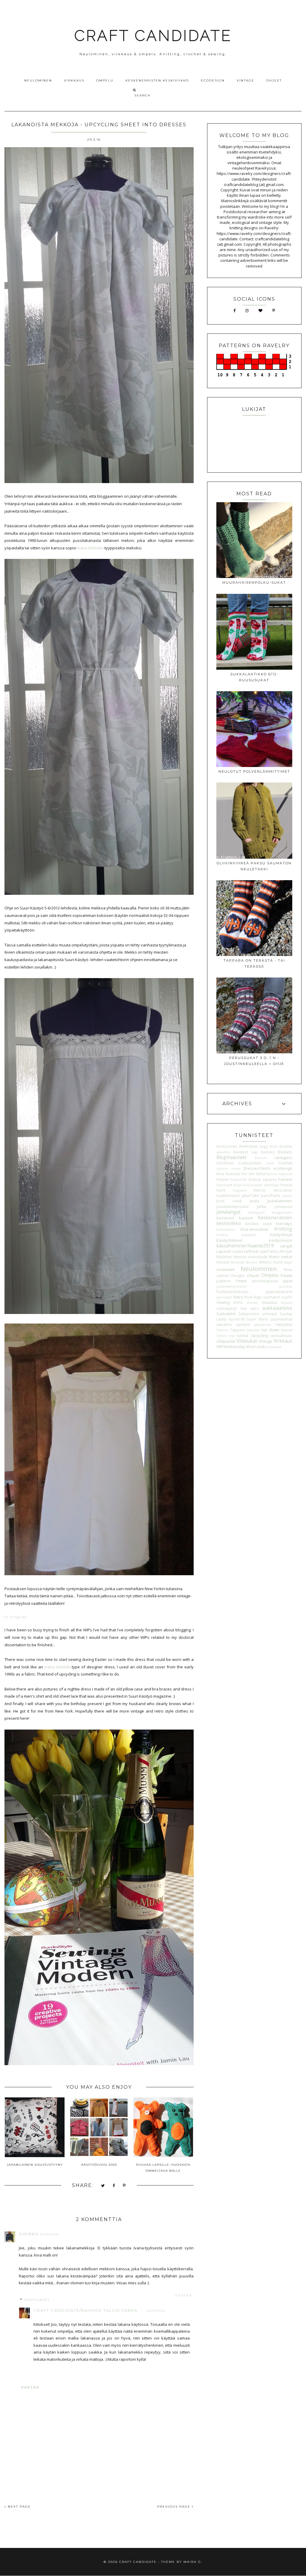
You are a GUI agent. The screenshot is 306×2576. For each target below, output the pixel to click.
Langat (286, 1246)
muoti (278, 1262)
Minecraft (237, 1262)
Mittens (265, 1262)
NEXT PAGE (19, 2507)
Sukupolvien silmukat (257, 1314)
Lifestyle (285, 1251)
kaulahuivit (225, 1218)
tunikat (243, 1335)
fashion (272, 1174)
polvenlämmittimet (231, 1287)
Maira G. (193, 2562)
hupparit (240, 1190)
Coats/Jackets (250, 1163)
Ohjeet (274, 80)
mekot (287, 1257)
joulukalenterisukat (232, 1206)
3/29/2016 (50, 2234)
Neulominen (38, 80)
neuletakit (225, 1269)
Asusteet (241, 1152)
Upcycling (259, 1335)
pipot (288, 1281)
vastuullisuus (281, 1335)
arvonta (286, 1146)
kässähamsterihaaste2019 (245, 1246)
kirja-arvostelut (254, 1229)
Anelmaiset (248, 1146)
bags (254, 1152)
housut (286, 1185)
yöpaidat (274, 1347)
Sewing (223, 1302)
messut (223, 1262)
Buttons (261, 1158)
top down (270, 1330)
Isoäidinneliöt (228, 1195)
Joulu (255, 1201)
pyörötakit (224, 1297)
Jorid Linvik (229, 1201)
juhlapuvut (283, 1206)
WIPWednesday (231, 1347)
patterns (224, 1281)
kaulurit (246, 1218)
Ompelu (105, 80)
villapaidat (226, 1341)
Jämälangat (228, 1212)
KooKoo (222, 1235)
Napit (288, 1262)
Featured (286, 1174)
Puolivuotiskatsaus (232, 1292)
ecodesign (283, 1168)
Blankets (285, 1152)
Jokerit (287, 1196)
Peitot (241, 1281)
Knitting (283, 1229)
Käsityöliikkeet (229, 1240)
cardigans (283, 1158)
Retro (238, 1297)
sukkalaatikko (277, 1308)
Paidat (286, 1275)
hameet (285, 1179)
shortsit (252, 1303)
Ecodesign (213, 80)
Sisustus (270, 1302)
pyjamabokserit (279, 1292)
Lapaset (224, 1251)
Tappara (237, 1330)
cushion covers (228, 1169)
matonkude (258, 1257)
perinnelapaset (265, 1281)
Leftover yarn (257, 1251)
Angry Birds (268, 1146)
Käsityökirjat (281, 1235)
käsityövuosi (281, 1240)
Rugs (258, 1297)
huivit (221, 1190)
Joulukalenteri (280, 1201)
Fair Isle (248, 1174)
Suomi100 (237, 1319)
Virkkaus (74, 80)
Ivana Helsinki (89, 548)
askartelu (223, 1152)
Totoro (221, 1336)
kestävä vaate (259, 1224)
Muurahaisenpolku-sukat (254, 582)
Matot (274, 1257)
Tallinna (222, 1330)
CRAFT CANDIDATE (153, 36)
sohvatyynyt (227, 1308)
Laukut (238, 1251)
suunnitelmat (281, 1319)
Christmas (225, 1163)
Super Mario (257, 1319)
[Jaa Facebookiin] (114, 2186)
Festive (222, 1179)
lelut (273, 1251)
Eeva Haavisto (228, 1174)
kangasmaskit (282, 1212)
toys (232, 1336)
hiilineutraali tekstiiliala (261, 1185)
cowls (270, 1163)
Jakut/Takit (250, 1195)
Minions (252, 1262)
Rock (248, 1297)
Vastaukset (37, 2300)
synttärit (243, 1324)
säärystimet (263, 1325)
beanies (268, 1152)
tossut (287, 1330)
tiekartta (253, 1330)
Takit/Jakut (284, 1324)
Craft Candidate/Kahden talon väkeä (85, 2310)
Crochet (285, 1163)
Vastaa (184, 2296)
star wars (250, 1308)
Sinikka (29, 2234)
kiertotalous (225, 1229)
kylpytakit (249, 1235)
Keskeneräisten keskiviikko (157, 80)
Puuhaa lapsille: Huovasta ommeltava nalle (163, 2168)
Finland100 (238, 1180)
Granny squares (263, 1179)
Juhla (261, 1206)
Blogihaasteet (231, 1157)
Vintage (245, 80)
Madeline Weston (231, 1257)
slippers (287, 1303)
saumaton (272, 1297)
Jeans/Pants (271, 1195)
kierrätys (284, 1224)
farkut (261, 1174)
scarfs (287, 1297)
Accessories (227, 1146)
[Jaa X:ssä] (103, 2186)
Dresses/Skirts (257, 1168)
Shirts (238, 1302)
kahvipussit (256, 1212)
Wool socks (257, 1347)
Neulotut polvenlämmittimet (254, 771)
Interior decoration (273, 1190)
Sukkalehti (226, 1314)
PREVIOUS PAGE (175, 2507)
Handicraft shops (229, 1185)
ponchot (286, 1287)
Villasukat (247, 1341)
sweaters (224, 1324)
